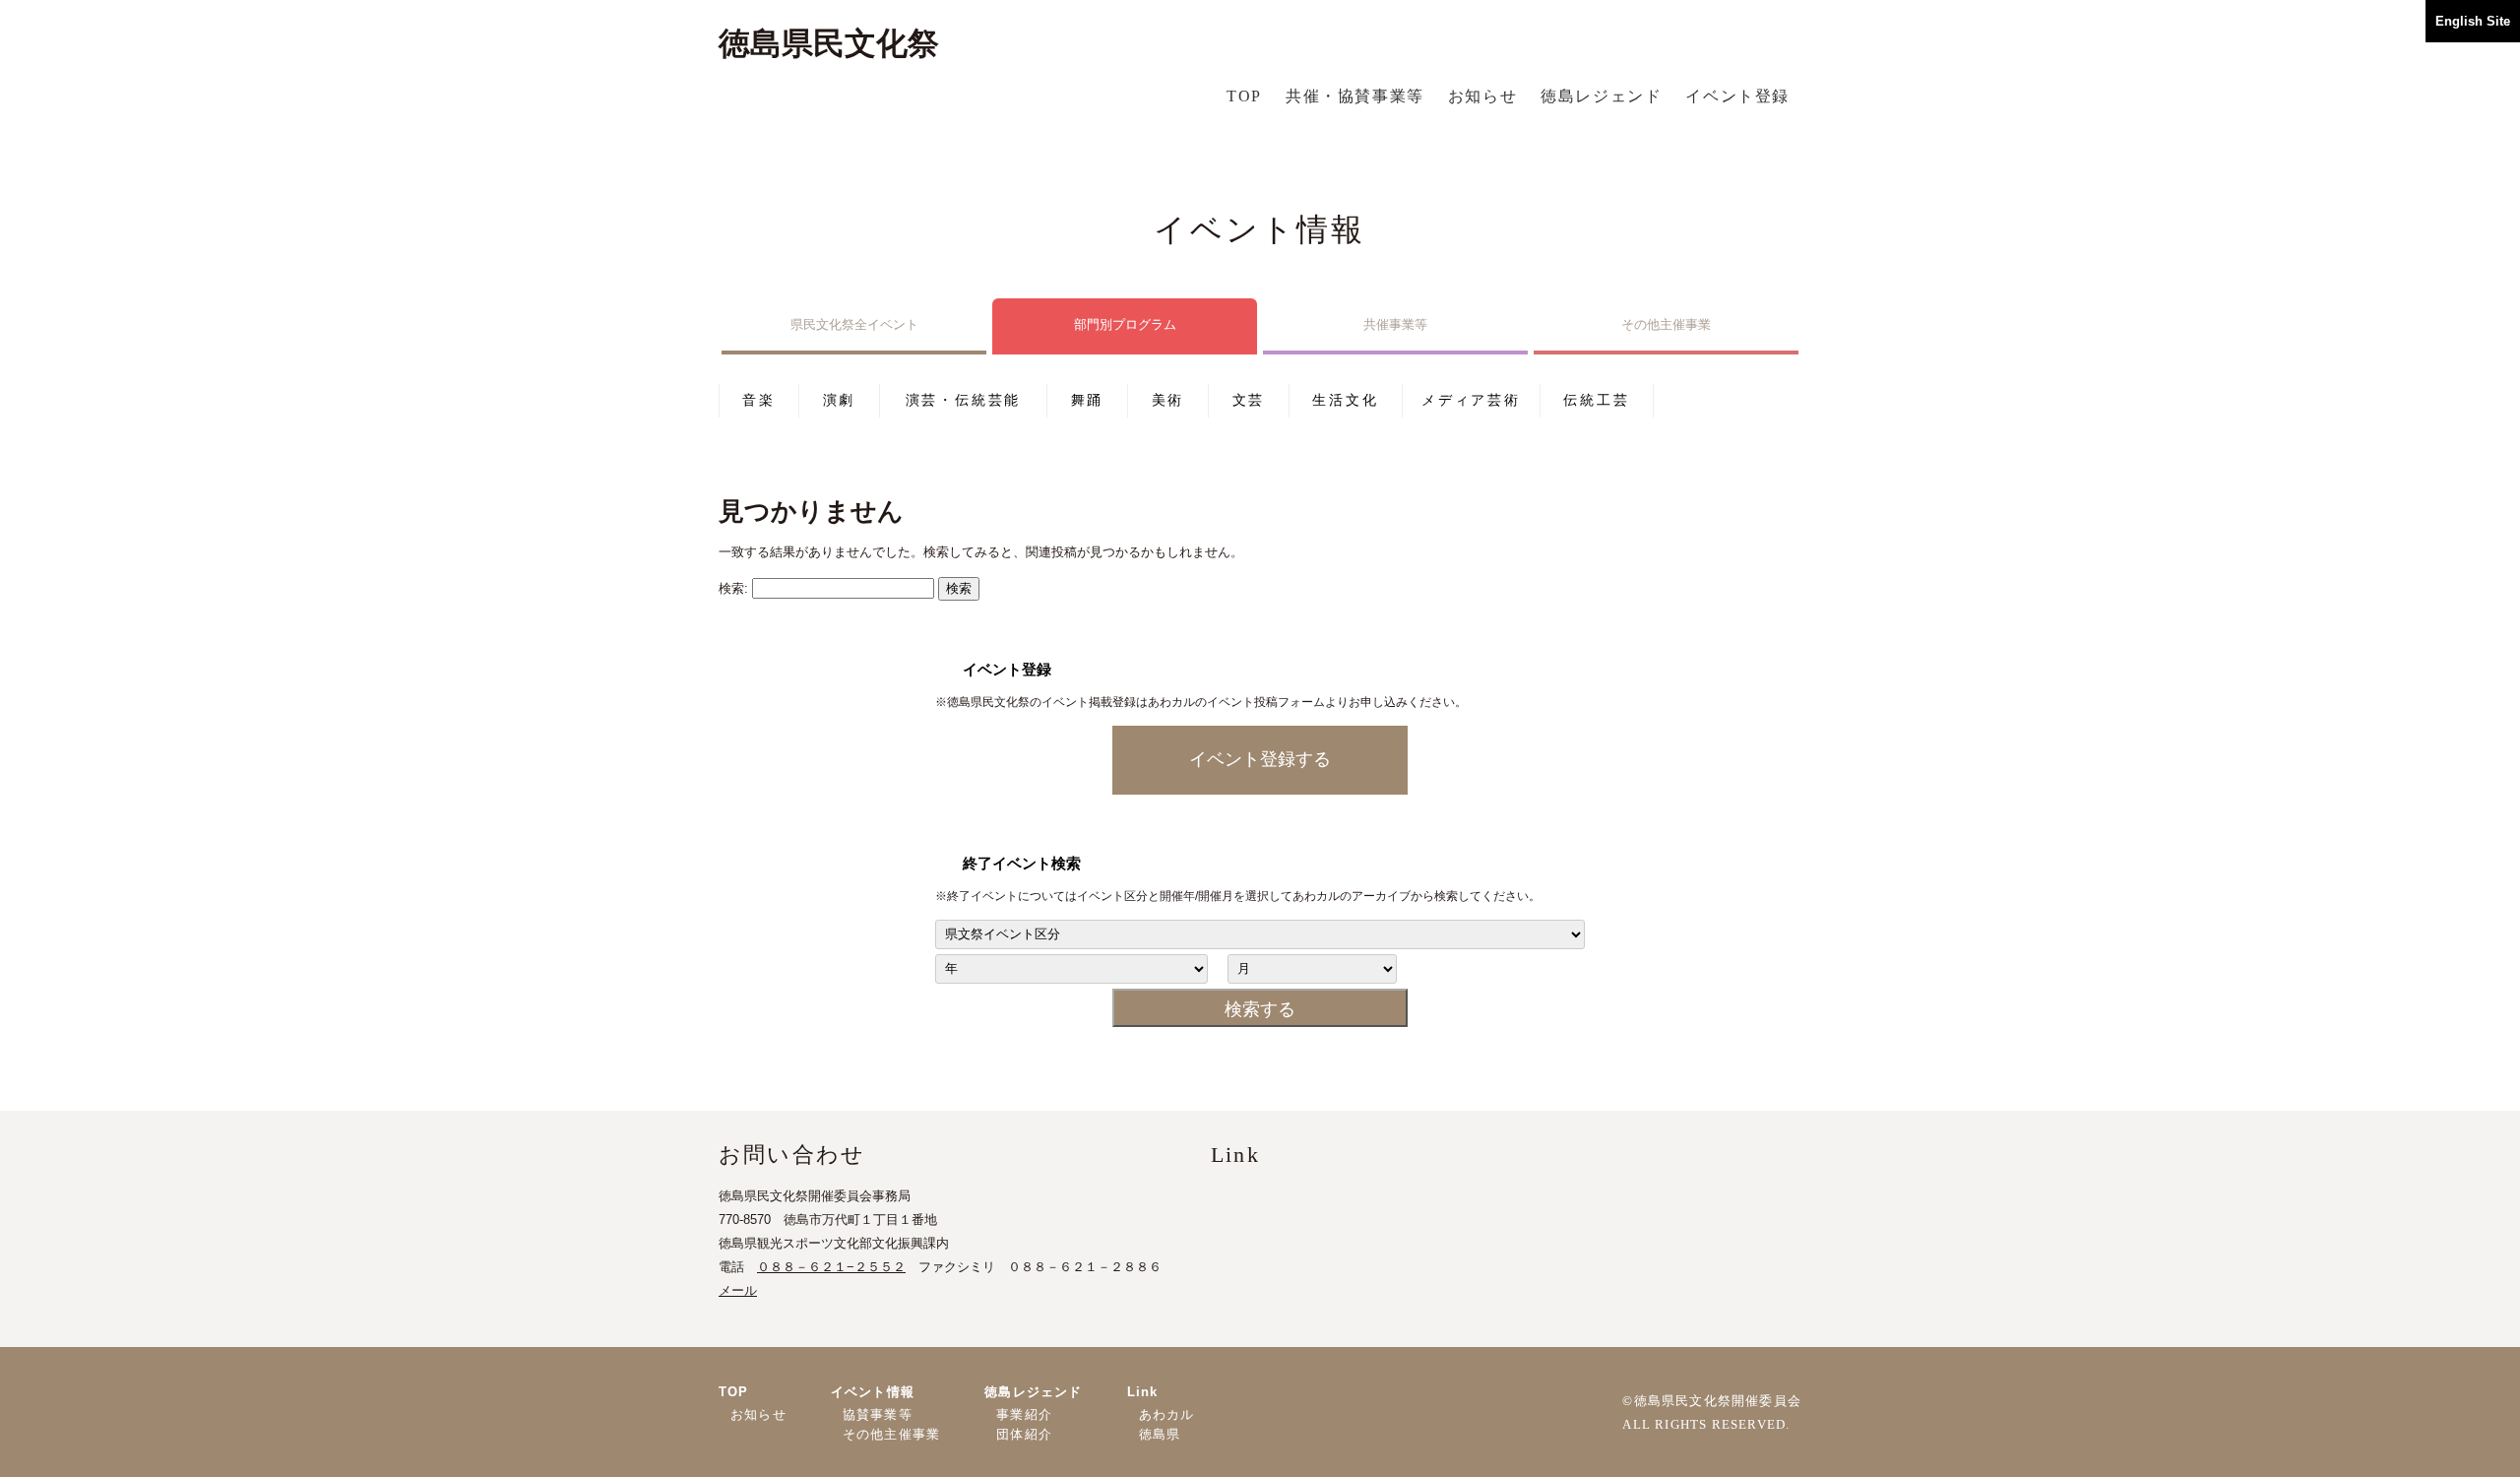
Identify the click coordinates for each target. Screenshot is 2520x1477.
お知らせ (1482, 96)
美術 (1168, 400)
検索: (733, 588)
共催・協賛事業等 (1355, 96)
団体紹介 (1024, 1434)
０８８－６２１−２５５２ (831, 1267)
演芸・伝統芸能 (964, 400)
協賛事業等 (878, 1414)
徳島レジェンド (1601, 96)
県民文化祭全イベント (854, 324)
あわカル (1167, 1414)
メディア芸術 (1471, 400)
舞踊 (1088, 400)
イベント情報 (873, 1392)
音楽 (759, 400)
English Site (2473, 21)
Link (1143, 1392)
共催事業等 (1395, 324)
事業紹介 (1024, 1414)
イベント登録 (1737, 96)
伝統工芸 (1596, 400)
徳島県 (1160, 1434)
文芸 (1249, 400)
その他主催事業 (1666, 324)
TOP (1244, 96)
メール (738, 1290)
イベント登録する (1260, 759)
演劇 (840, 400)
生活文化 (1345, 400)
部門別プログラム (1125, 324)
